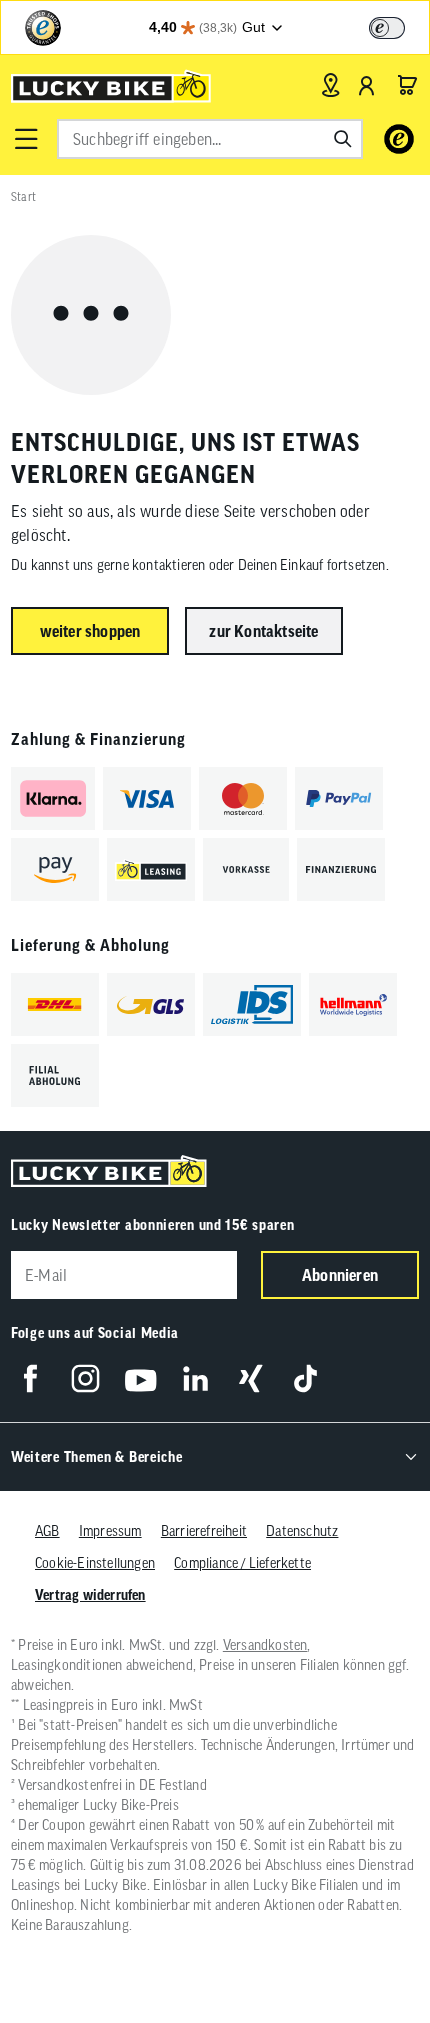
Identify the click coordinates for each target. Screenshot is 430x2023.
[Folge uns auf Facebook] (30, 1378)
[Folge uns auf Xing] (250, 1378)
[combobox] (210, 139)
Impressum (110, 1531)
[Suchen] (343, 139)
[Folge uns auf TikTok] (305, 1378)
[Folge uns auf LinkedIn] (195, 1378)
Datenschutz (302, 1531)
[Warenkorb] (407, 85)
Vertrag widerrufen (90, 1595)
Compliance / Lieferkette (242, 1563)
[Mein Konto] (367, 85)
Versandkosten (265, 1645)
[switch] (387, 28)
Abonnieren (340, 1275)
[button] (26, 139)
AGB (47, 1531)
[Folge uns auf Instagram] (85, 1378)
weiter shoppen (90, 631)
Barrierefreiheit (204, 1531)
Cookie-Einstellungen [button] (95, 1563)
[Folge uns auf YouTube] (140, 1378)
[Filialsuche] (330, 85)
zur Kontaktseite (263, 631)
